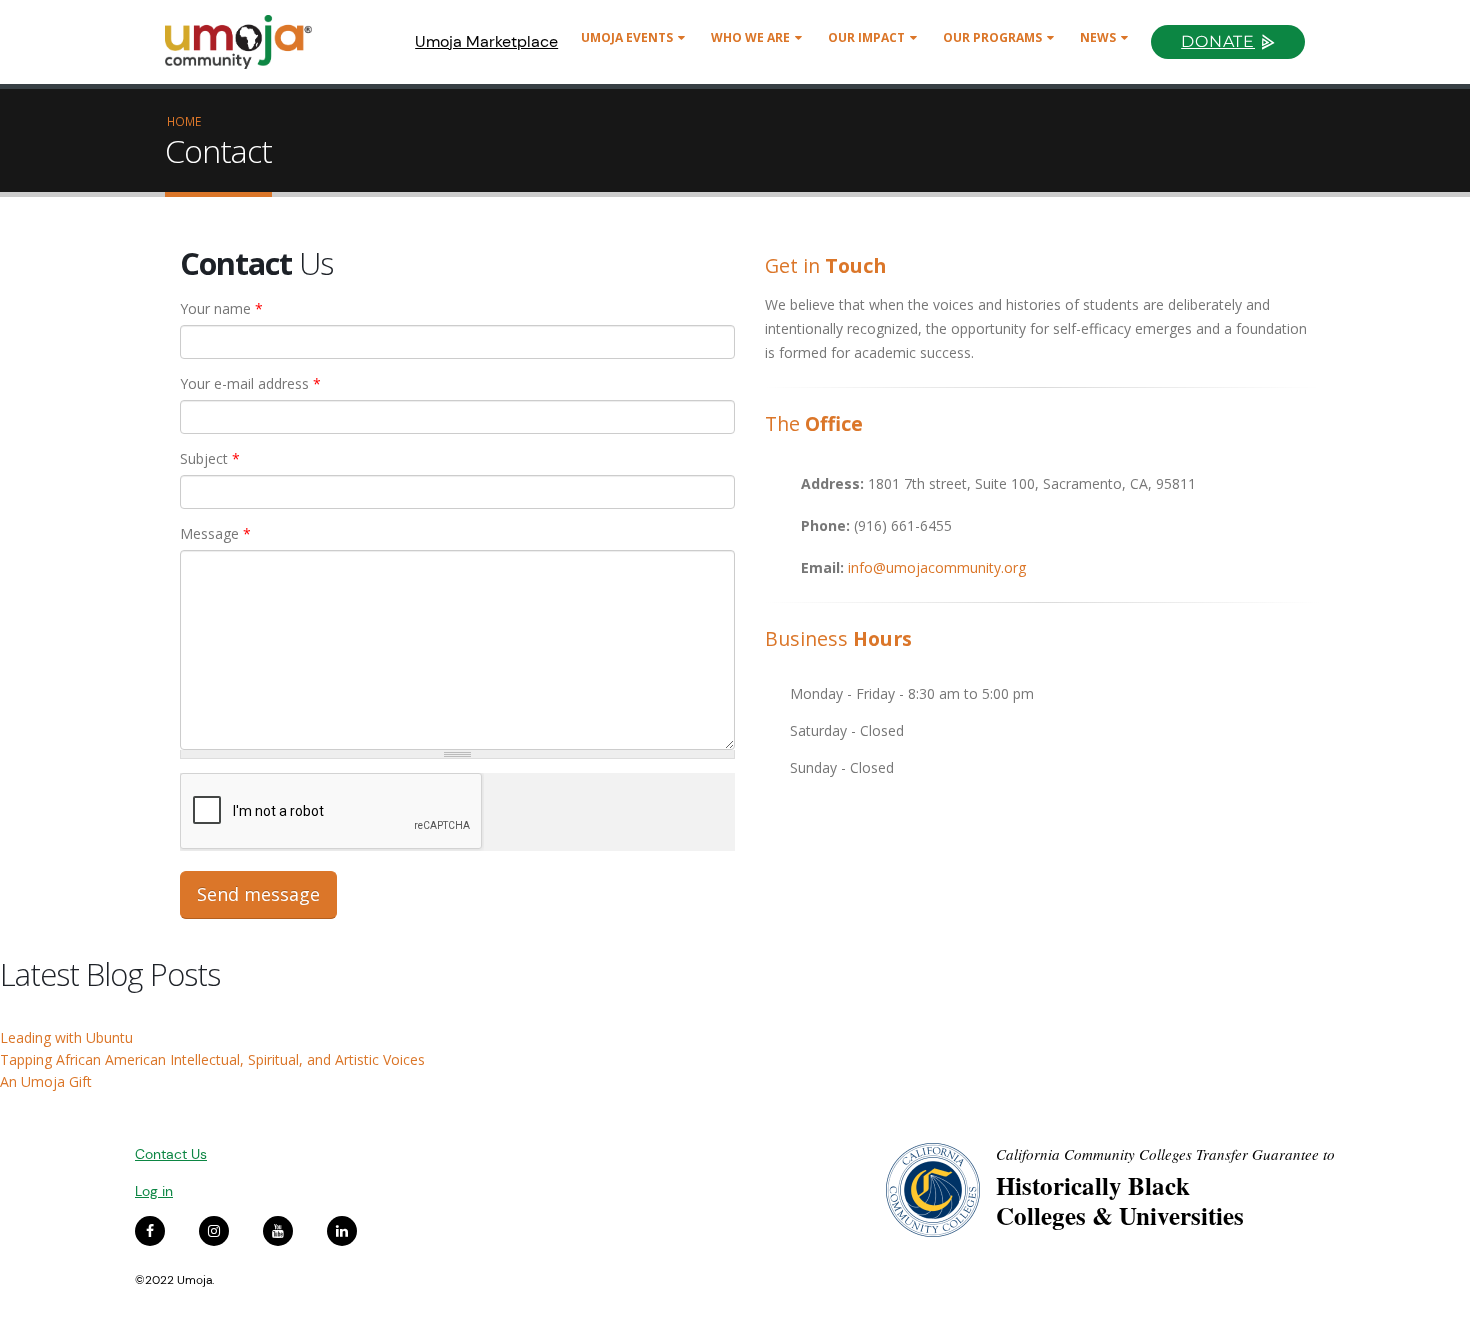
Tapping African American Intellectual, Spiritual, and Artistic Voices (212, 1059)
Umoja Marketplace (486, 41)
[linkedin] (342, 1231)
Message (215, 533)
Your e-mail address (250, 383)
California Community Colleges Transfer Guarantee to (1165, 1154)
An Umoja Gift (46, 1081)
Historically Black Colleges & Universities (1120, 1200)
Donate (1218, 41)
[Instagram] (214, 1231)
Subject (210, 458)
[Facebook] (150, 1231)
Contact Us (171, 1154)
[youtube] (278, 1231)
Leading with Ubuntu (66, 1037)
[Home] (247, 42)
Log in (154, 1191)
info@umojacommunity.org (937, 567)
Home (184, 121)
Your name (221, 308)
